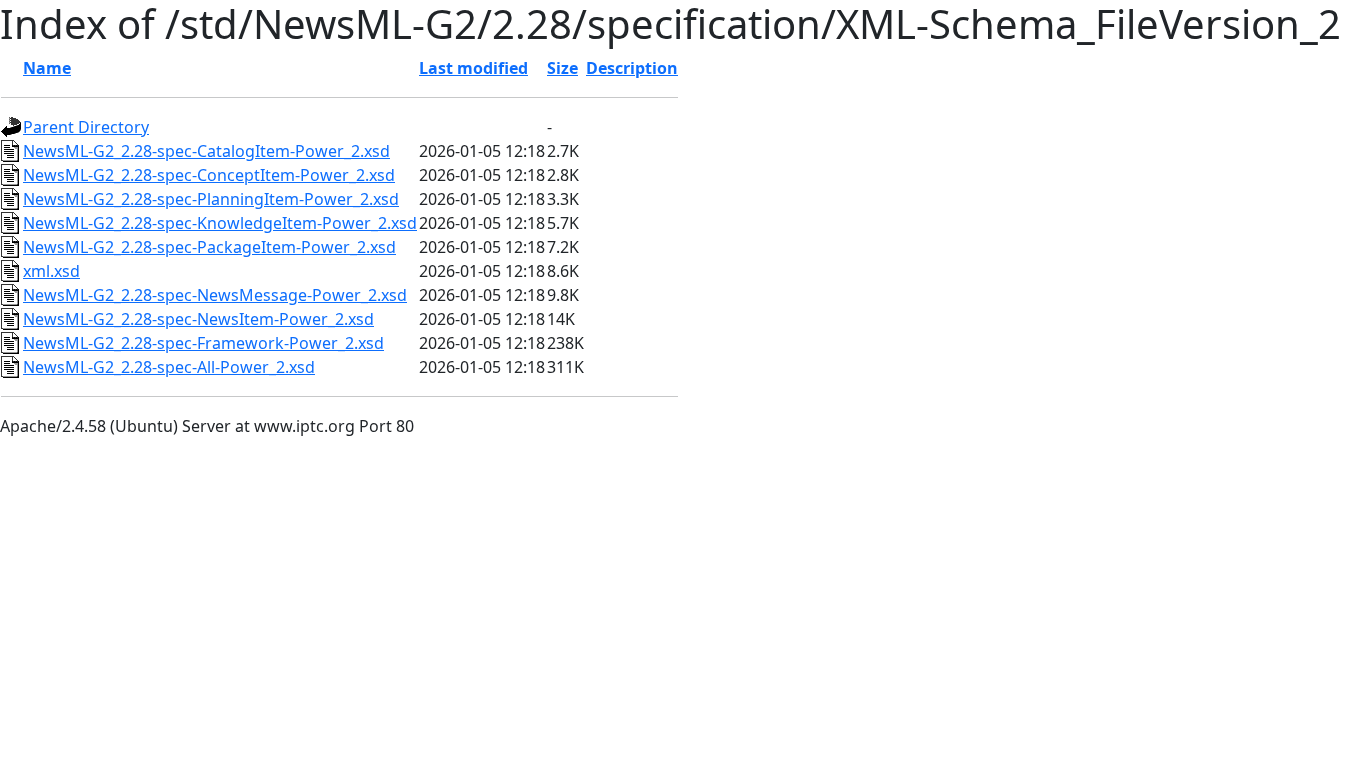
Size (562, 68)
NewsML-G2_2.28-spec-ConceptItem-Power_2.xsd (209, 175)
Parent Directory (86, 127)
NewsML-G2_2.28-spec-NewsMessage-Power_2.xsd (215, 295)
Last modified (473, 68)
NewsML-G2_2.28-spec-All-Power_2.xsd (169, 367)
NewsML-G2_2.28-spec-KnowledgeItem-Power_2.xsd (220, 223)
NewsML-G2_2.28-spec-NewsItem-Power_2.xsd (198, 319)
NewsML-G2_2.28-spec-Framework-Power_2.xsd (203, 343)
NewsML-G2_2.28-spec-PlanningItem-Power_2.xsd (211, 199)
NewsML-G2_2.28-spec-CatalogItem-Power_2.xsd (206, 151)
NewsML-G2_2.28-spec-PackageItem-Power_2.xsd (209, 247)
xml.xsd (51, 271)
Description (632, 68)
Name (47, 68)
